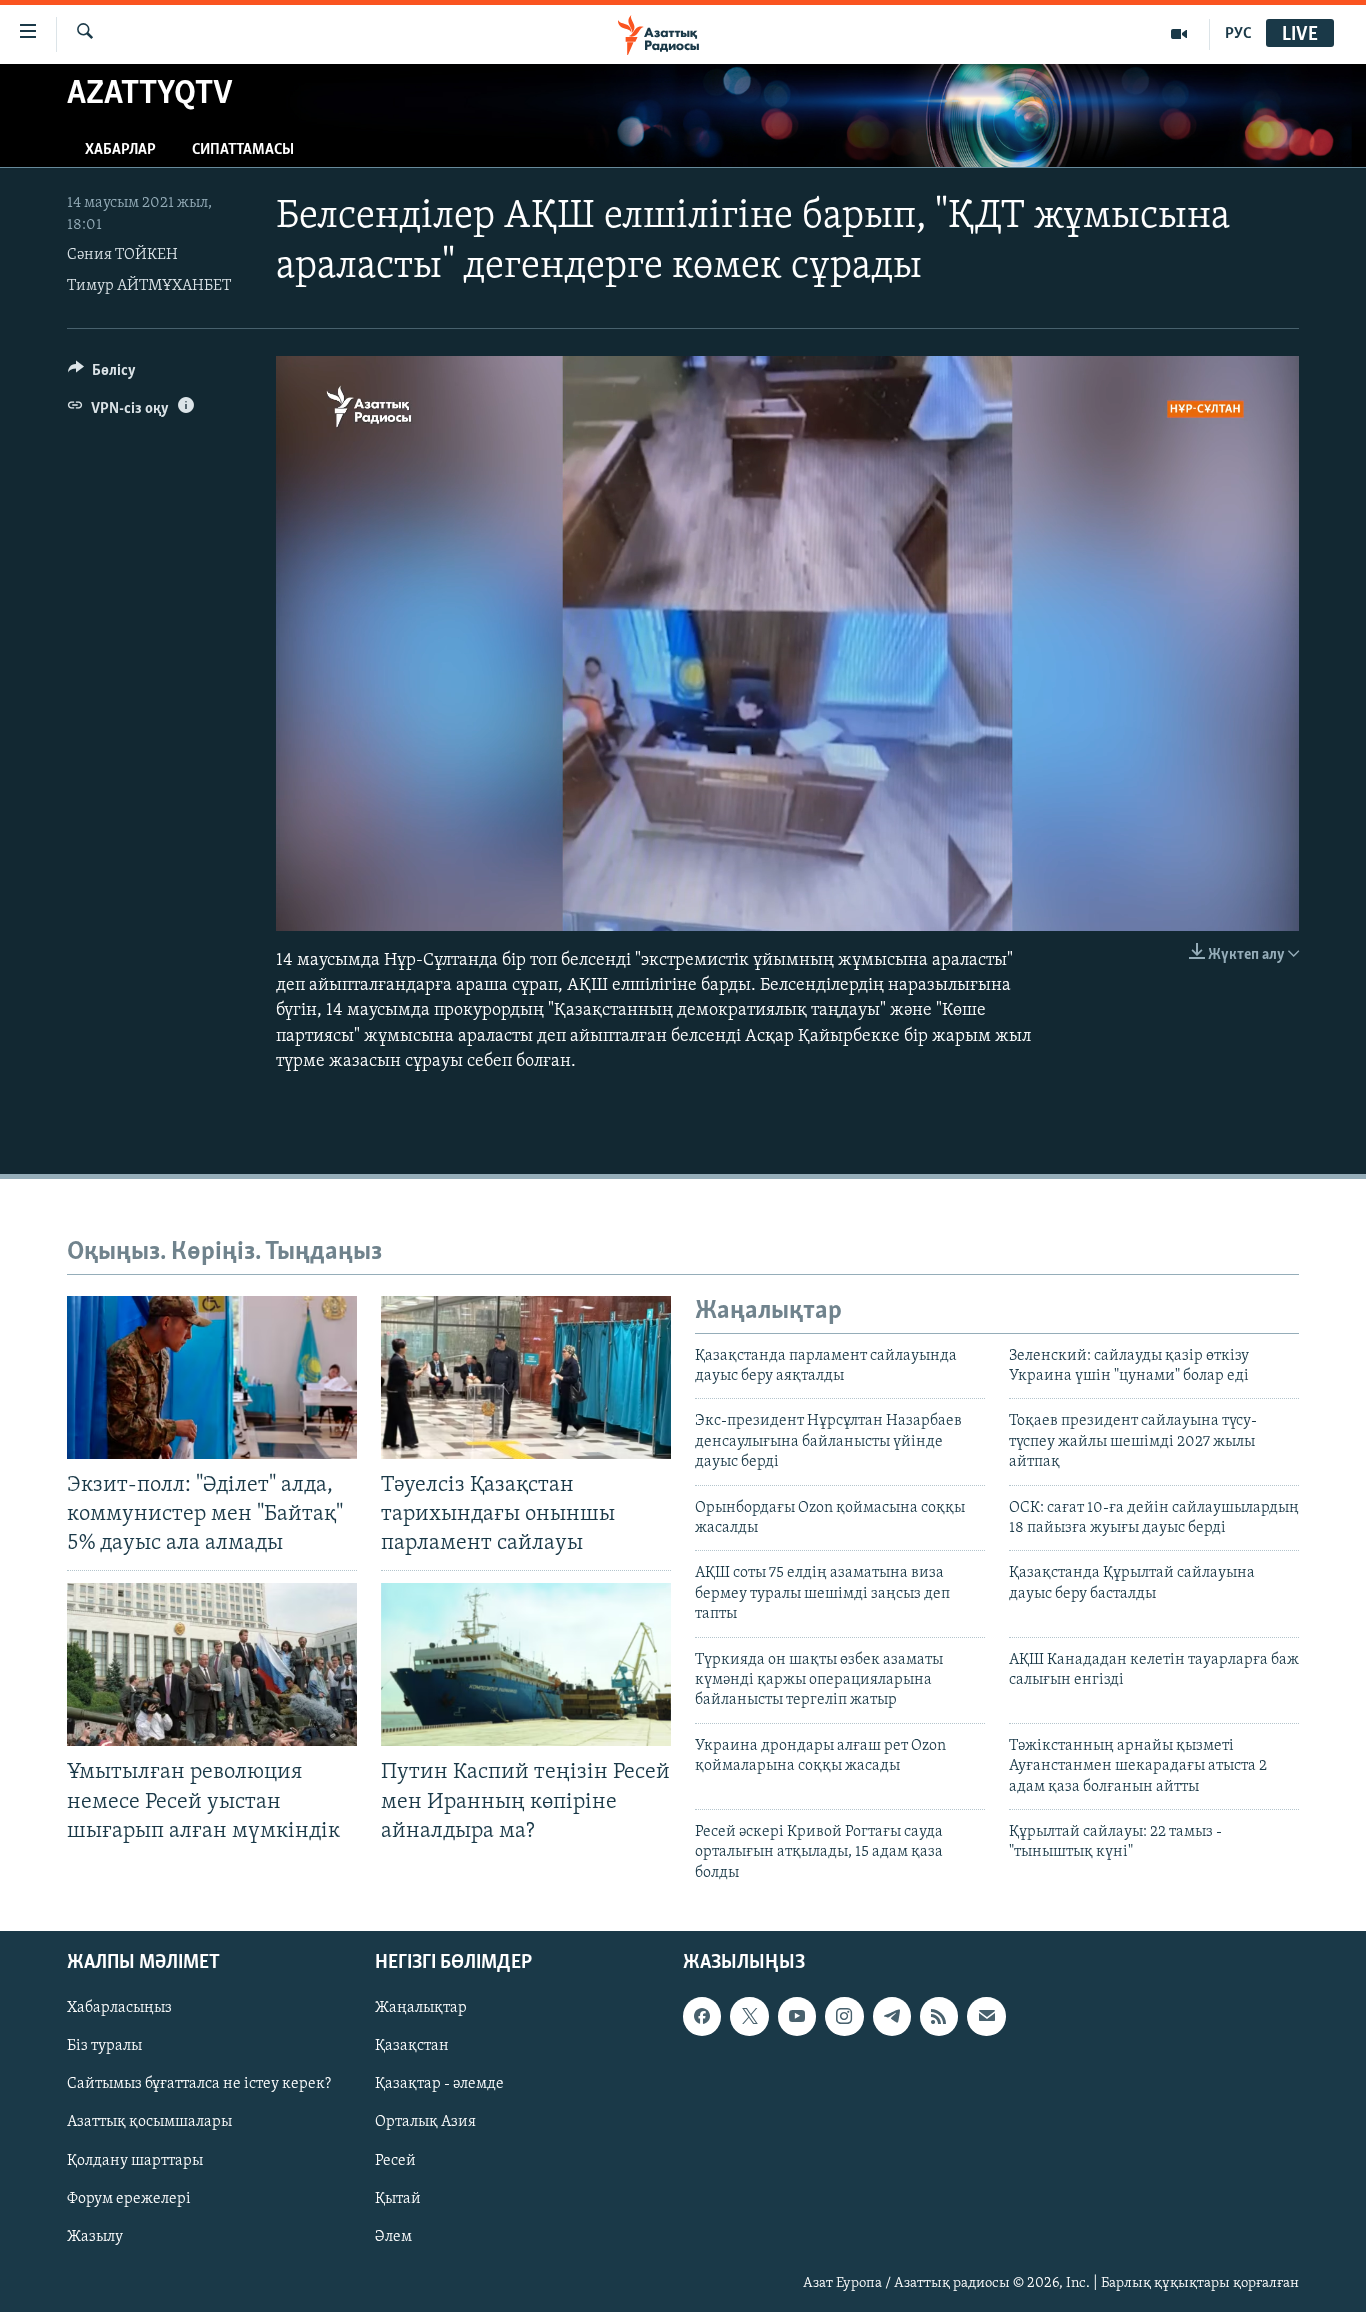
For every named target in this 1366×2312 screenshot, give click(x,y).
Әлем (393, 2237)
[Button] (102, 375)
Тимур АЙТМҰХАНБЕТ (149, 286)
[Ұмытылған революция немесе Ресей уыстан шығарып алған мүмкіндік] (212, 1664)
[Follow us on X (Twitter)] (749, 2016)
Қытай (398, 2199)
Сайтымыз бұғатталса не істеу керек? (199, 2085)
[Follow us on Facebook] (702, 2016)
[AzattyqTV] (1179, 34)
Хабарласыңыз (119, 2008)
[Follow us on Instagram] (844, 2016)
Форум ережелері (129, 2199)
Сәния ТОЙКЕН (122, 255)
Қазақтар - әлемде (439, 2085)
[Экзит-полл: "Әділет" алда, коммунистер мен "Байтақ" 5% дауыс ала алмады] (212, 1377)
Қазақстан (412, 2046)
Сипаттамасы (243, 150)
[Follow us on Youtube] (797, 2016)
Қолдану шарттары (135, 2161)
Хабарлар (120, 150)
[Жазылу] (986, 2016)
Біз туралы (104, 2046)
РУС (1238, 34)
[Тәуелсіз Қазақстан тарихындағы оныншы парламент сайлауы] (526, 1377)
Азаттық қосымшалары (149, 2123)
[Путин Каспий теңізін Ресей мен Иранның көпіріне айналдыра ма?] (526, 1664)
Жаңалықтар (421, 2008)
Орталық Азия (425, 2123)
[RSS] (939, 2016)
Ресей (395, 2161)
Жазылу (95, 2237)
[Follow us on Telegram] (892, 2016)
